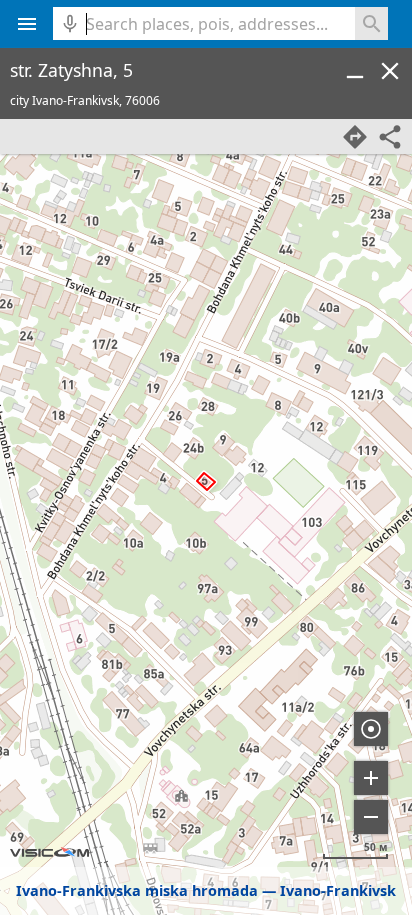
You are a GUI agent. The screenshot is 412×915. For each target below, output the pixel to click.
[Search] (371, 23)
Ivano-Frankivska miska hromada (137, 890)
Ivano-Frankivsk (338, 890)
